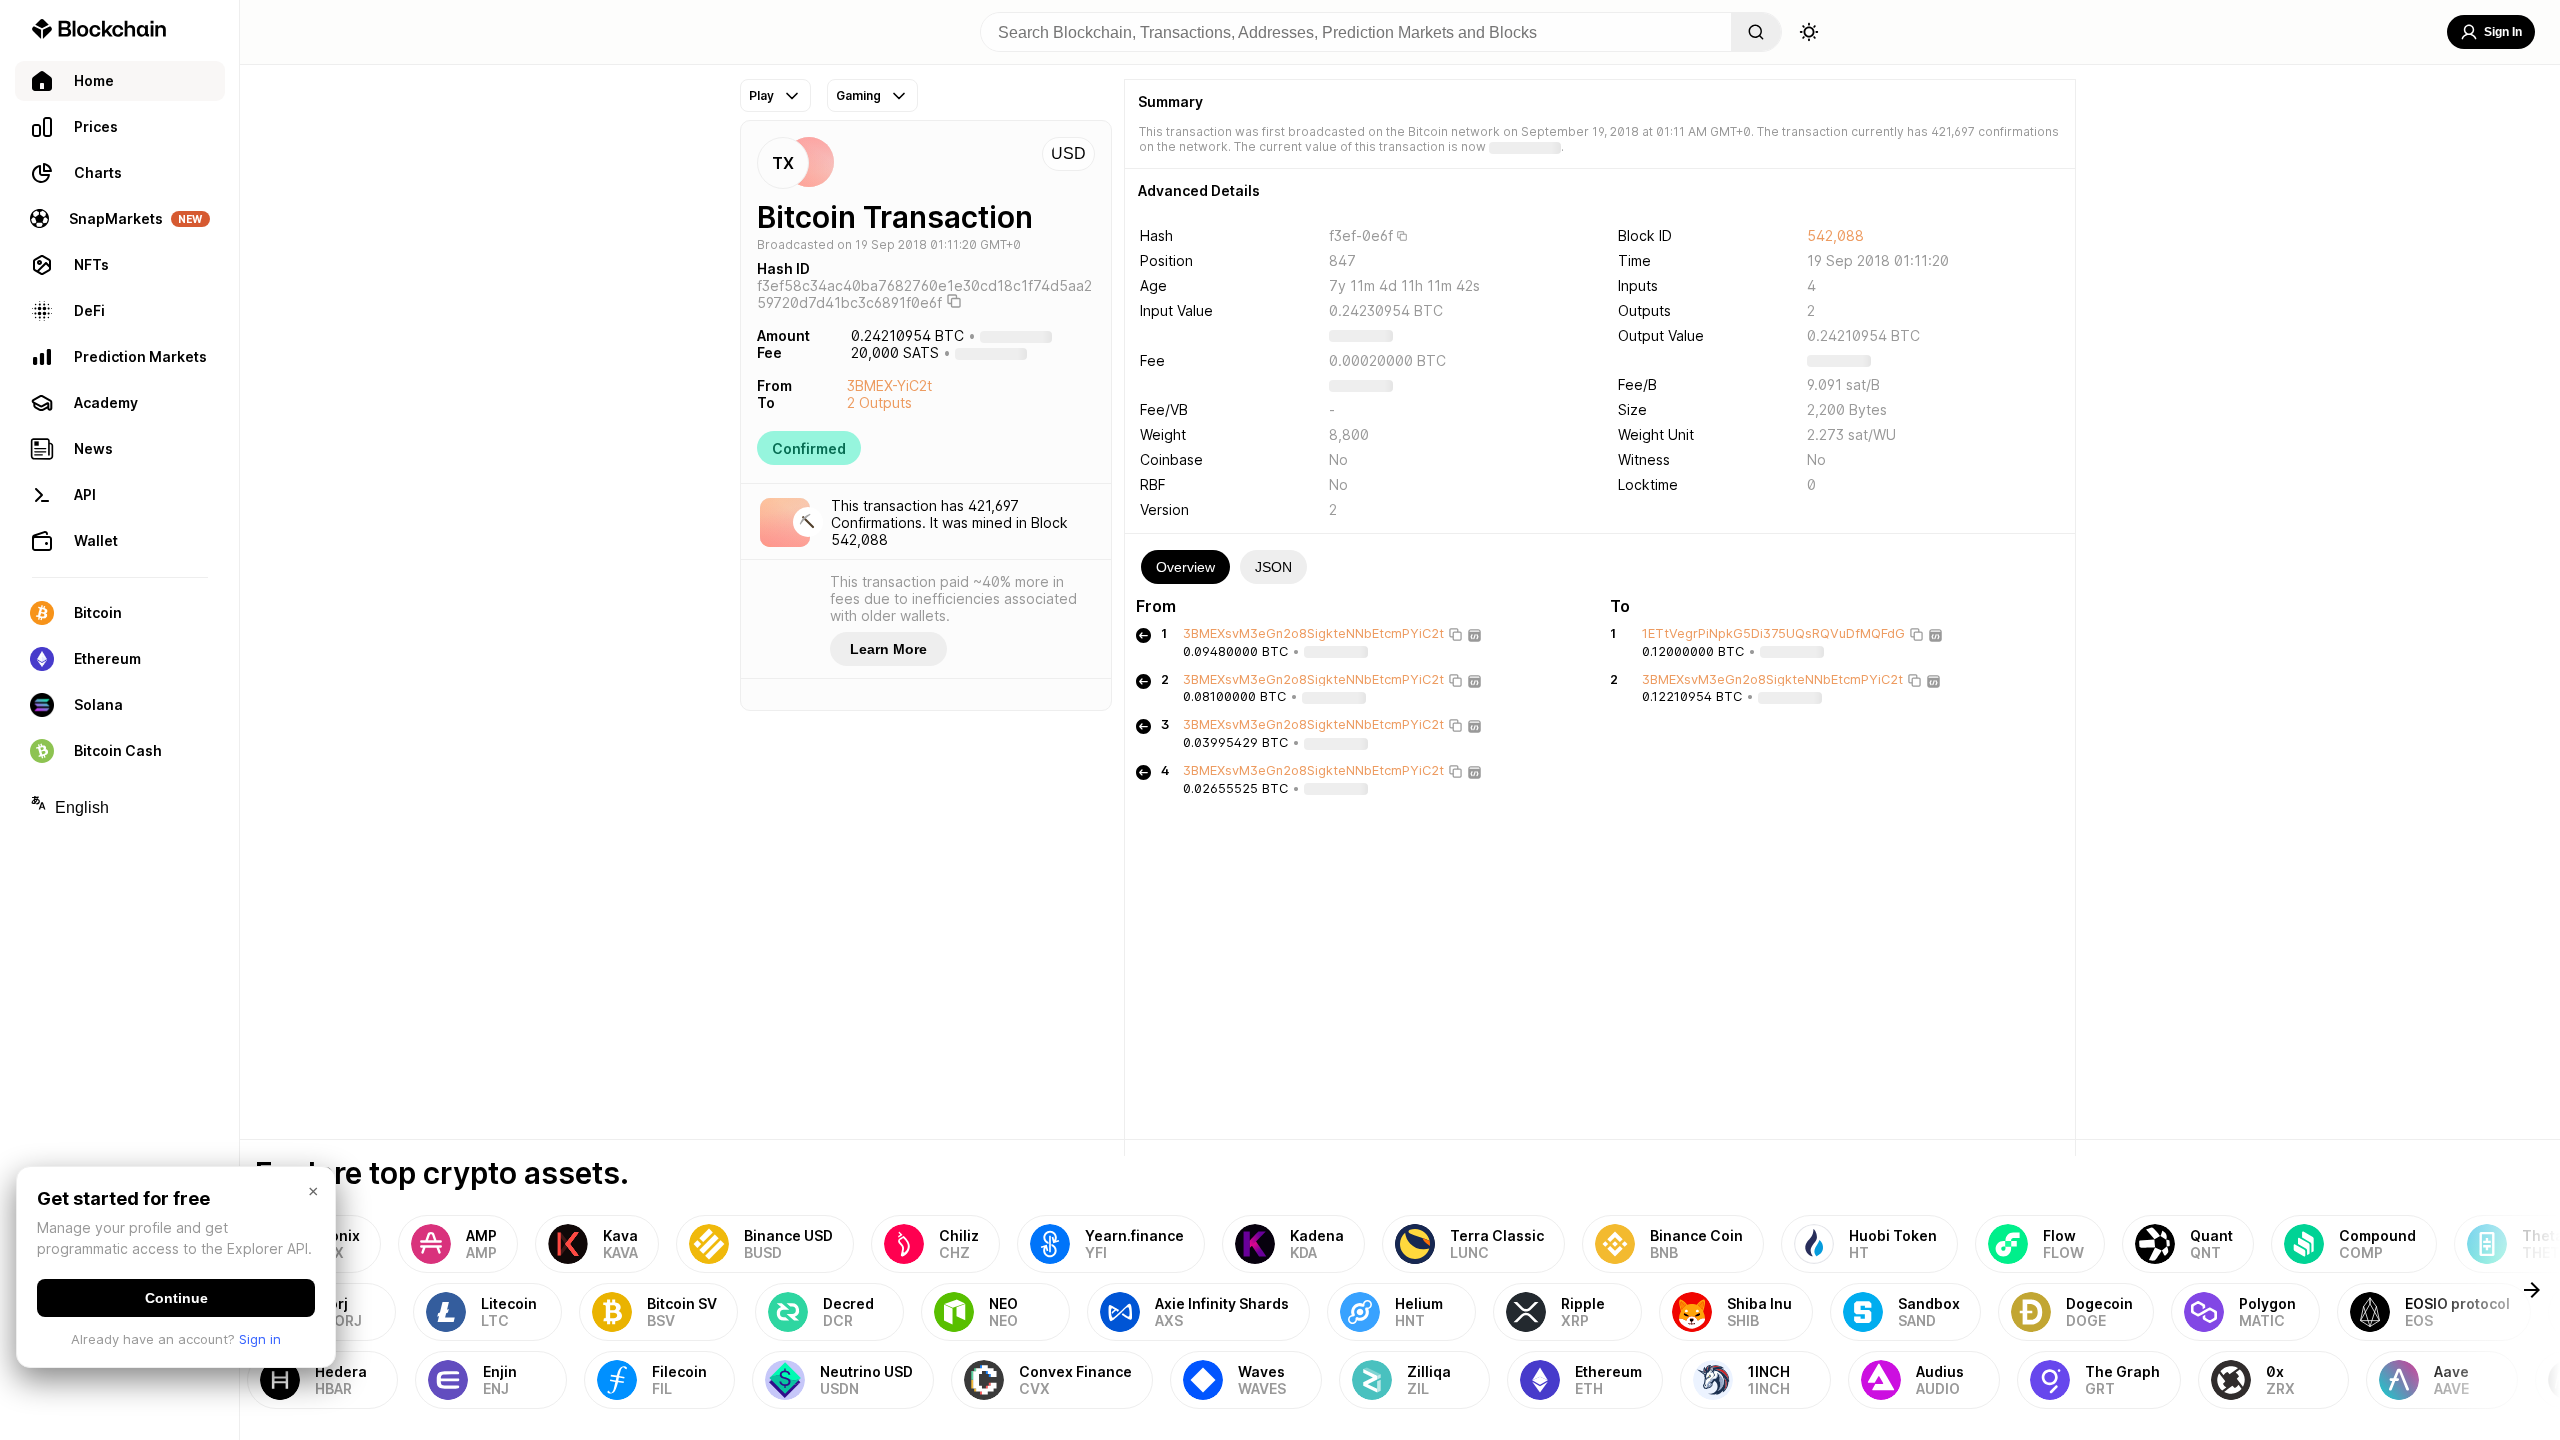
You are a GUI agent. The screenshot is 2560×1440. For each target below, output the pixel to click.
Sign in (260, 1339)
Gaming (858, 95)
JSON (1273, 567)
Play (761, 95)
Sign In (2503, 32)
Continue (176, 1298)
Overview (1185, 567)
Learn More (888, 649)
